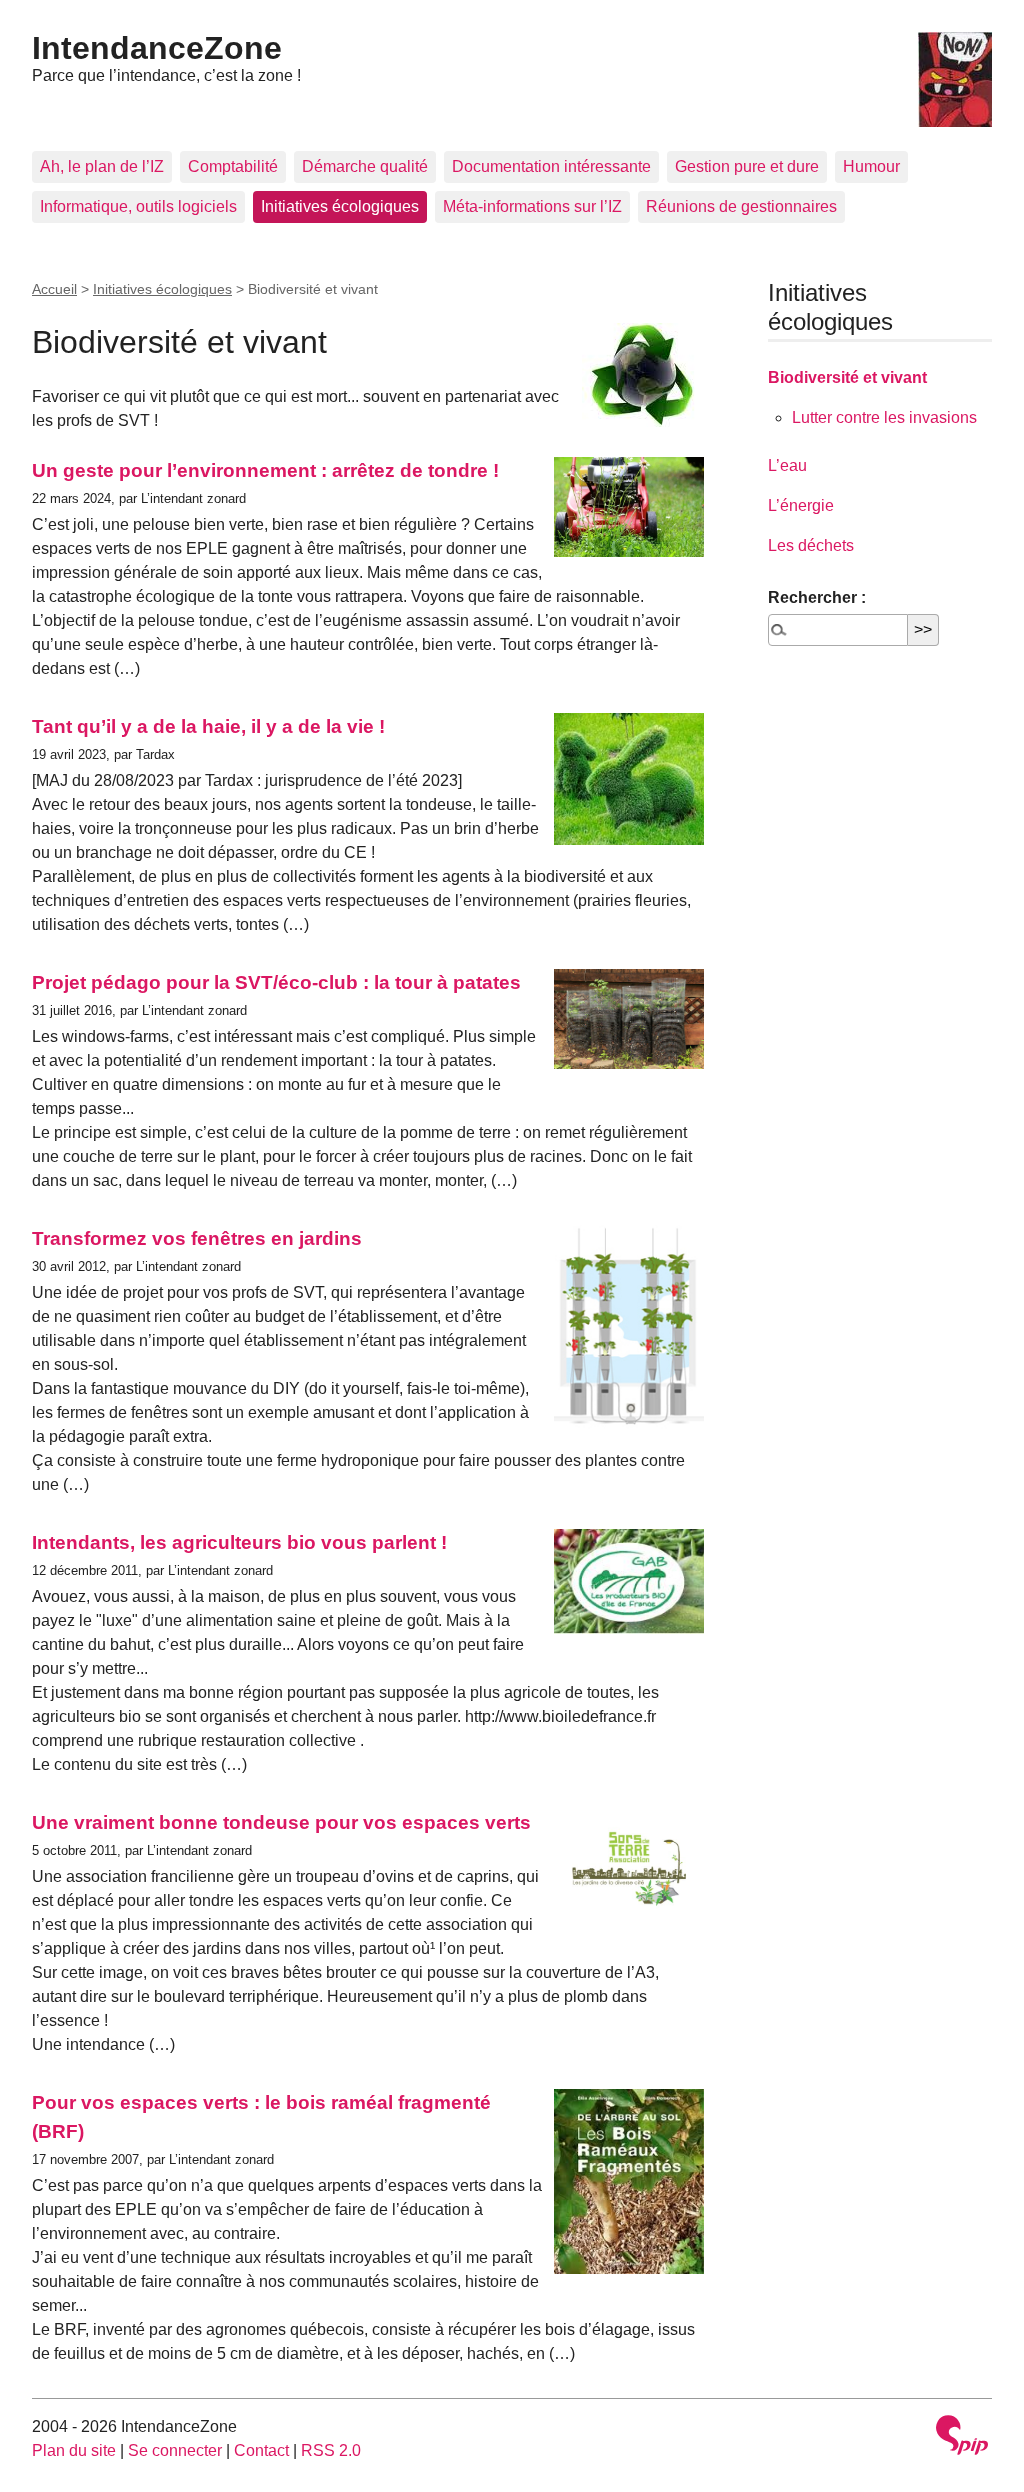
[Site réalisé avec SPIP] (962, 2437)
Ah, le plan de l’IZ (102, 166)
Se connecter (175, 2450)
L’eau (787, 465)
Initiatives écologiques (340, 206)
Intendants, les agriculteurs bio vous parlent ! (239, 1542)
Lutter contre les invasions (884, 417)
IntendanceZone (157, 48)
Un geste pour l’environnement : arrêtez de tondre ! (265, 470)
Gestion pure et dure (747, 166)
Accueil (54, 289)
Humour (871, 166)
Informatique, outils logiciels (138, 206)
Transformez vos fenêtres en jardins (197, 1238)
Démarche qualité (365, 166)
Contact (261, 2450)
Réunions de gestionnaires (741, 206)
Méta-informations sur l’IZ (532, 206)
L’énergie (801, 505)
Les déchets (811, 545)
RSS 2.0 (331, 2450)
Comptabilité (233, 166)
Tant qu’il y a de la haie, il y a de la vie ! (208, 726)
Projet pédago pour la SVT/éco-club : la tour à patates (276, 982)
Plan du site (74, 2450)
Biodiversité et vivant (847, 377)
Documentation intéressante (551, 166)
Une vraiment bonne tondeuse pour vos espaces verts (281, 1822)
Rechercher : (817, 597)
